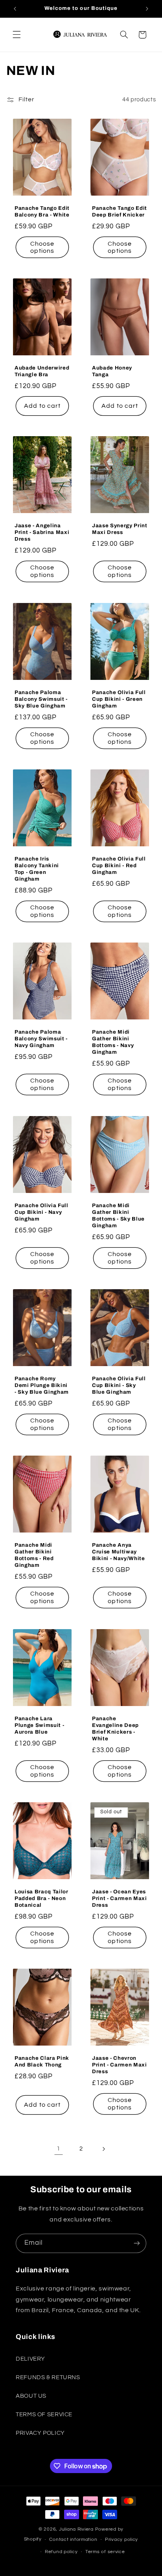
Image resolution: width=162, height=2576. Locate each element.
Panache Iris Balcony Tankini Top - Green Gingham (37, 869)
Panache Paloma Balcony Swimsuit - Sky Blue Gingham (41, 699)
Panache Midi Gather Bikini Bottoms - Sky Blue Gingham (118, 1215)
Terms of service (105, 2552)
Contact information (73, 2540)
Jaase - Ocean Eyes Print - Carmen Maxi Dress (120, 1898)
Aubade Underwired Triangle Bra (42, 371)
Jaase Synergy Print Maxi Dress (120, 529)
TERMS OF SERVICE (44, 2415)
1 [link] (59, 2149)
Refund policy (61, 2552)
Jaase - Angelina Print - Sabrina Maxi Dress (42, 533)
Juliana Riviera (77, 2529)
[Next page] (103, 2149)
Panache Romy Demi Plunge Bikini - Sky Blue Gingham (42, 1385)
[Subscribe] (137, 2243)
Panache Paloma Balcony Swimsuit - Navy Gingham (41, 1039)
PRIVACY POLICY (40, 2433)
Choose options (42, 247)
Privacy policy (121, 2540)
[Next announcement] (147, 9)
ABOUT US (31, 2396)
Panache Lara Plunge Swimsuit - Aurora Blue (39, 1725)
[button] (17, 35)
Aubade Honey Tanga (112, 371)
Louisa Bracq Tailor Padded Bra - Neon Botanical (41, 1898)
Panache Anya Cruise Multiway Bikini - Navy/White (119, 1552)
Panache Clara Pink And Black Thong (42, 2062)
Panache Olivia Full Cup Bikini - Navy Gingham (41, 1212)
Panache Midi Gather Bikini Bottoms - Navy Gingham (113, 1042)
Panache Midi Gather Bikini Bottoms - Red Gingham (34, 1555)
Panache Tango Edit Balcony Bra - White (42, 211)
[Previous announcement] (15, 9)
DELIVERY (30, 2359)
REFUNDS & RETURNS (48, 2377)
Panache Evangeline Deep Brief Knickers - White (115, 1729)
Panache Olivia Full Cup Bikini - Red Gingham (119, 865)
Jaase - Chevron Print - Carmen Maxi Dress (120, 2065)
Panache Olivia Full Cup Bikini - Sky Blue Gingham (119, 1385)
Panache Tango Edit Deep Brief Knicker (120, 211)
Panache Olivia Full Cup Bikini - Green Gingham (119, 699)
